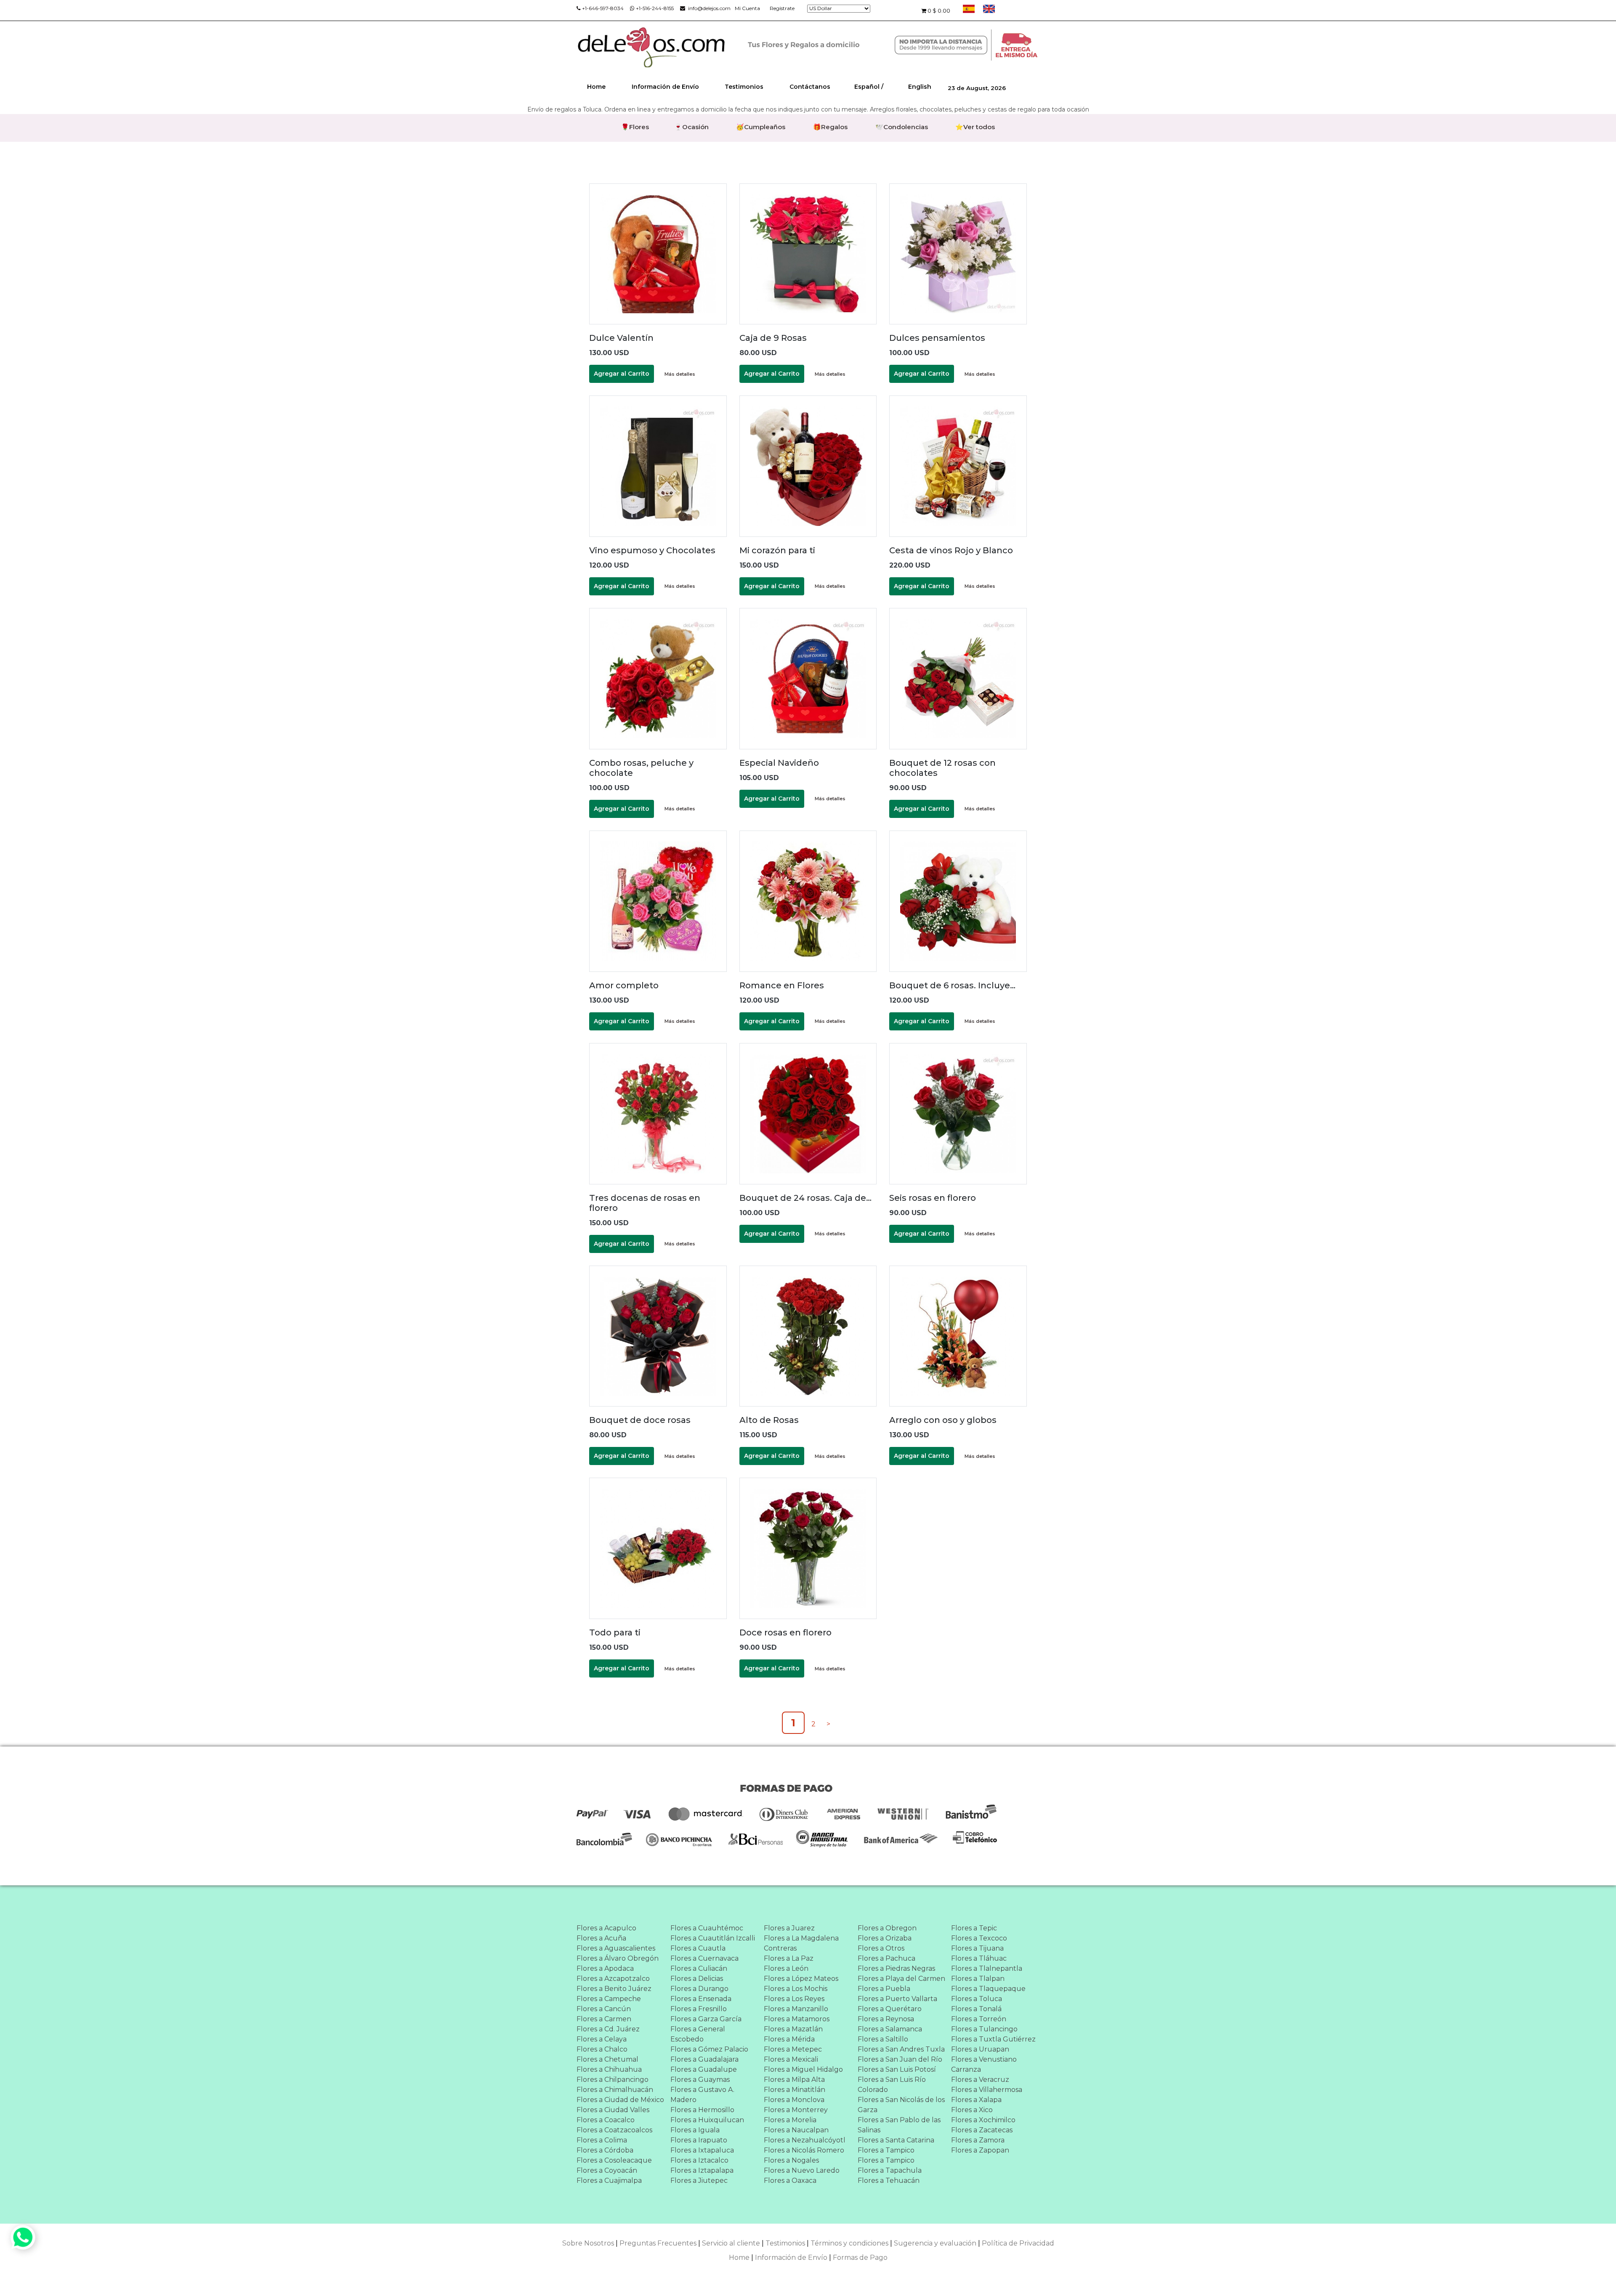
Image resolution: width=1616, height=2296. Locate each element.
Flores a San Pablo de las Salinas (899, 2125)
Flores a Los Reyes (794, 1999)
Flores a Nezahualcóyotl (805, 2140)
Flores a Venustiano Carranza (984, 2064)
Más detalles (680, 374)
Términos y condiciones (849, 2243)
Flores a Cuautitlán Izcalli (713, 1938)
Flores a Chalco (602, 2049)
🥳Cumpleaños (761, 127)
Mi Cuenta (747, 8)
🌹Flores (635, 127)
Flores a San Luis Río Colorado (892, 2085)
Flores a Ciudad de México (620, 2100)
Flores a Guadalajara (704, 2059)
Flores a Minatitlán (795, 2090)
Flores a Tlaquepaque (988, 1989)
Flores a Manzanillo (796, 2009)
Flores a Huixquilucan (707, 2120)
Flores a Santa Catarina (896, 2140)
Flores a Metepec (793, 2049)
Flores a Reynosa (886, 2019)
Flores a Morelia (790, 2120)
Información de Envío (665, 87)
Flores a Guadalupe (704, 2069)
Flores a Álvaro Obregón (618, 1958)
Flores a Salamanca (890, 2029)
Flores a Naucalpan (796, 2130)
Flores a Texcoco (979, 1938)
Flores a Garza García (706, 2019)
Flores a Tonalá (976, 2009)
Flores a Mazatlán (793, 2029)
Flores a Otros (881, 1948)
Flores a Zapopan (980, 2150)
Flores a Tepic (974, 1928)
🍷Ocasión (691, 127)
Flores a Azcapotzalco (613, 1979)
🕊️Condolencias (902, 127)
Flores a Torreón (979, 2019)
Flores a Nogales (791, 2160)
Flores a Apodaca (605, 1968)
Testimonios (744, 87)
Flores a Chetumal (607, 2059)
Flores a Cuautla (698, 1948)
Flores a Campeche (609, 1999)
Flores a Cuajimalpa (609, 2181)
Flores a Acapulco (606, 1928)
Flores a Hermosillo (702, 2110)
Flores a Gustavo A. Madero (702, 2095)
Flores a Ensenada (701, 1999)
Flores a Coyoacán (607, 2170)
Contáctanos (810, 87)
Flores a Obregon (887, 1928)
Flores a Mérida (789, 2039)
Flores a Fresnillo (699, 2009)
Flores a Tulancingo (984, 2029)
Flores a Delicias (697, 1979)
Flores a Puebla (884, 1989)
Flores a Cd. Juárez (608, 2029)
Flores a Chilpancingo (613, 2080)
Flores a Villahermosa (987, 2090)
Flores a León (786, 1968)
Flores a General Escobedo (698, 2034)
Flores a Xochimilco (983, 2120)
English (920, 87)
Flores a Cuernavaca (704, 1958)
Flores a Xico (972, 2110)
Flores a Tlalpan (978, 1979)
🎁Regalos (830, 127)
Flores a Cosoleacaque (614, 2160)
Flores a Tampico (886, 2150)
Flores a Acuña (601, 1938)
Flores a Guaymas (700, 2080)
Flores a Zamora (978, 2140)
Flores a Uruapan (980, 2049)
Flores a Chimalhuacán (615, 2090)
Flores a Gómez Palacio (709, 2049)
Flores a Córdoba (605, 2150)
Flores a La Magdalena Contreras (801, 1943)
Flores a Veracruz (980, 2080)
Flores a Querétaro (890, 2009)
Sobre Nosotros (588, 2243)
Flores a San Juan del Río (900, 2059)
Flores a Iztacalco (699, 2160)
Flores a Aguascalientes (616, 1948)
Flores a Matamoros (797, 2019)
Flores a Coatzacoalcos (614, 2130)
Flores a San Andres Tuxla (901, 2049)
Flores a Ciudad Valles (613, 2110)
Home (596, 87)
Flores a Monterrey (796, 2110)
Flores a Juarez (789, 1928)
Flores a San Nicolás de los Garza (901, 2105)
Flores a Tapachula (890, 2170)
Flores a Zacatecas (982, 2130)
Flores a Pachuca (886, 1958)
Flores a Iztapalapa (702, 2170)
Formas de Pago (860, 2258)
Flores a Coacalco (606, 2120)
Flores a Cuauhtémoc (707, 1928)
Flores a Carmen (604, 2019)
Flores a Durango (699, 1989)
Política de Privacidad (1018, 2243)
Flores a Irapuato (699, 2140)
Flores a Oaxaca (790, 2181)
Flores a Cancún (604, 2009)
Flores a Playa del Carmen (901, 1979)
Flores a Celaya (602, 2039)
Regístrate (782, 8)
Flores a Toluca (977, 1999)
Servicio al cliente (731, 2243)
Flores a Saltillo (883, 2039)
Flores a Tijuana (977, 1948)
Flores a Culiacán (699, 1968)
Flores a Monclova (794, 2100)
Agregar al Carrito (622, 374)
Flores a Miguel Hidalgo (803, 2069)
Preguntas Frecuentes (658, 2243)
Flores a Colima (602, 2140)
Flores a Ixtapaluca (702, 2150)
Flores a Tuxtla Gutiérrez (993, 2039)
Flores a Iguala (695, 2130)
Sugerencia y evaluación (935, 2243)
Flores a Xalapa (976, 2100)
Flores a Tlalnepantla (987, 1968)
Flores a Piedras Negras (896, 1968)
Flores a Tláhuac (979, 1958)
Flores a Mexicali (791, 2059)
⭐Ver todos (975, 127)
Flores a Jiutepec (699, 2181)
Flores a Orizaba (885, 1938)
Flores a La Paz (789, 1958)
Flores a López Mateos (801, 1979)
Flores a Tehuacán (889, 2181)
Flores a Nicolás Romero (804, 2150)
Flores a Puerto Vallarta (897, 1999)
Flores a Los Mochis (796, 1989)
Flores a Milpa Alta (794, 2080)
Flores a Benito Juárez (614, 1989)
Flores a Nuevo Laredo (802, 2170)
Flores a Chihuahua (609, 2069)
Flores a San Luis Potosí (897, 2069)
